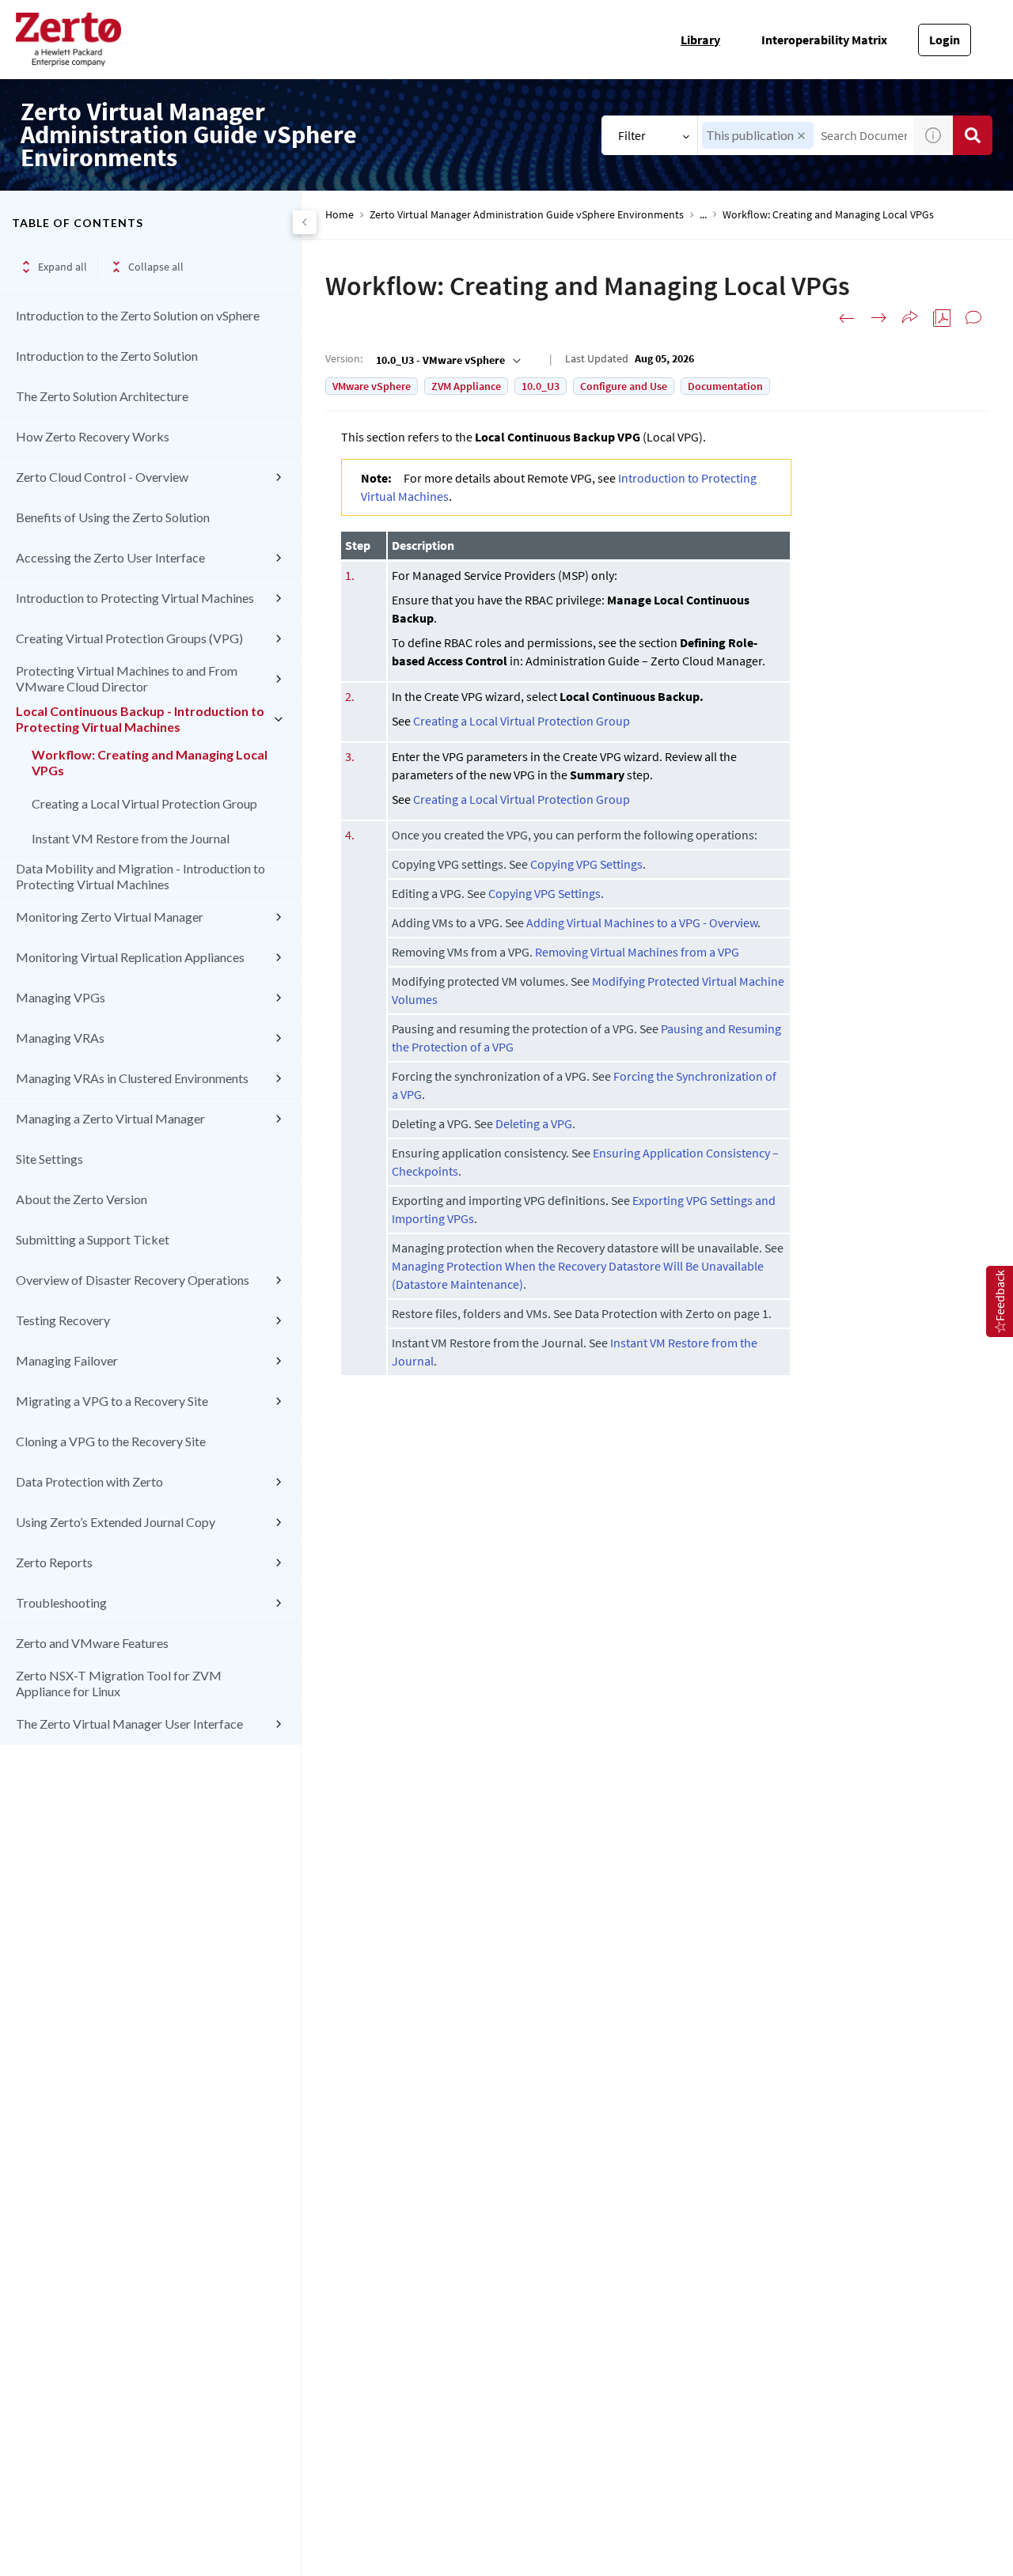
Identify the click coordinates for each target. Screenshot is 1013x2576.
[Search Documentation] (973, 135)
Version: (344, 358)
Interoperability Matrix (824, 40)
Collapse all (156, 267)
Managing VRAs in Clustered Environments (132, 1078)
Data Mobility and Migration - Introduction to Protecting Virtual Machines (140, 876)
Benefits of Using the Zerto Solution (113, 517)
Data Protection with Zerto (89, 1481)
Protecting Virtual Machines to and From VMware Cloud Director (127, 678)
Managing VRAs (60, 1038)
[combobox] (447, 360)
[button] (801, 136)
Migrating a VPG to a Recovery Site (112, 1401)
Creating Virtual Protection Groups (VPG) (129, 638)
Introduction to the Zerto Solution (107, 356)
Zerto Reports (54, 1562)
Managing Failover (67, 1360)
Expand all (63, 267)
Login (945, 40)
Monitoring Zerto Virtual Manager (110, 917)
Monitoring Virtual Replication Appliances (130, 957)
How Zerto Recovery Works (93, 436)
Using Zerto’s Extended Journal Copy (116, 1522)
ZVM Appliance (466, 386)
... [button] (703, 215)
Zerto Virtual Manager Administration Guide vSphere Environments (527, 215)
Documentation (725, 386)
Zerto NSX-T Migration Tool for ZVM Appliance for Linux (119, 1683)
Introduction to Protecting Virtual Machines (135, 598)
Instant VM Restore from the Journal (131, 838)
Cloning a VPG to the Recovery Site (111, 1441)
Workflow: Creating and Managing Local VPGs (150, 762)
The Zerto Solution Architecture (102, 396)
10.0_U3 (541, 386)
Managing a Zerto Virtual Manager (110, 1118)
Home (340, 215)
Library (700, 40)
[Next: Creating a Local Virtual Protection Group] (878, 318)
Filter (632, 135)
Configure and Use (624, 386)
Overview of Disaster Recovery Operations (133, 1280)
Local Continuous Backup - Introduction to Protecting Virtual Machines (140, 719)
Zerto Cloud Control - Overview (102, 477)
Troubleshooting (61, 1602)
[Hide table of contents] (305, 222)
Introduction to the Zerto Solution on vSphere (138, 315)
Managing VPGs (61, 997)
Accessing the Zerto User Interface (110, 557)
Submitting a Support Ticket (93, 1239)
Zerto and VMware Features (92, 1643)
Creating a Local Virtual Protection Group (144, 803)
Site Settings (49, 1159)
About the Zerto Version (82, 1199)
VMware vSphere (372, 386)
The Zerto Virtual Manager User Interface (129, 1724)
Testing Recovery (63, 1320)
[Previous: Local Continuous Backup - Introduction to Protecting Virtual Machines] (847, 318)
